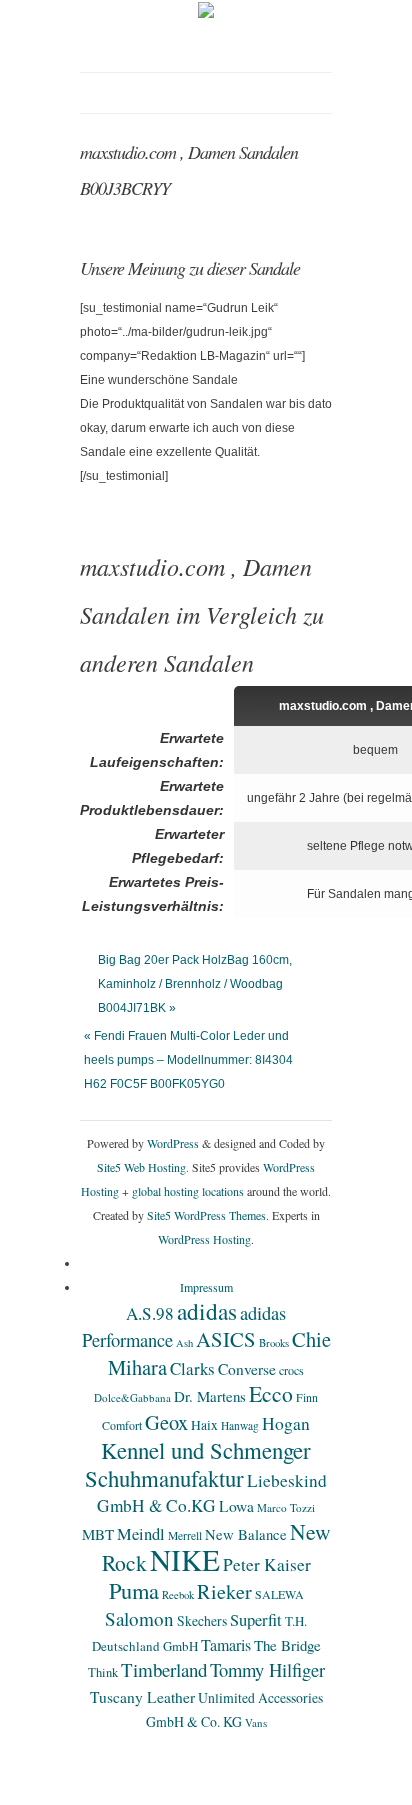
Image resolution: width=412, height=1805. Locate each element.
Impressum (206, 1287)
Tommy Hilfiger (267, 1669)
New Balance (246, 1534)
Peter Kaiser (267, 1564)
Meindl (141, 1534)
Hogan (286, 1423)
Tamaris (226, 1644)
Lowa (236, 1506)
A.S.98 (150, 1313)
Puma (134, 1590)
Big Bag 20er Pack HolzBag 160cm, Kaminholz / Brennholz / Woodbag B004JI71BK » (195, 984)
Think (103, 1672)
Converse (247, 1369)
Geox (166, 1422)
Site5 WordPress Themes (206, 1215)
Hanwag (240, 1425)
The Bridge (287, 1645)
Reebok (178, 1595)
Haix (204, 1425)
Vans (256, 1722)
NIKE (185, 1559)
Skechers (202, 1620)
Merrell (185, 1535)
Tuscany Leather (142, 1697)
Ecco (271, 1393)
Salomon (139, 1618)
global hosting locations (188, 1191)
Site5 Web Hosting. (143, 1167)
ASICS (226, 1339)
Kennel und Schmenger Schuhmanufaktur (198, 1464)
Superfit (256, 1620)
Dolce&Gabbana (132, 1397)
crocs (291, 1370)
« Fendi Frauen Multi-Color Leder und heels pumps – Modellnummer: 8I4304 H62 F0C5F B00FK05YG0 (188, 1060)
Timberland (164, 1669)
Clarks (192, 1368)
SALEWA (279, 1594)
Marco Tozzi (286, 1507)
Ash (184, 1343)
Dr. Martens (210, 1396)
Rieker (224, 1591)
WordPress (173, 1143)
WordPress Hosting (204, 1239)
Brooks (274, 1343)
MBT (98, 1534)
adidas (207, 1311)
